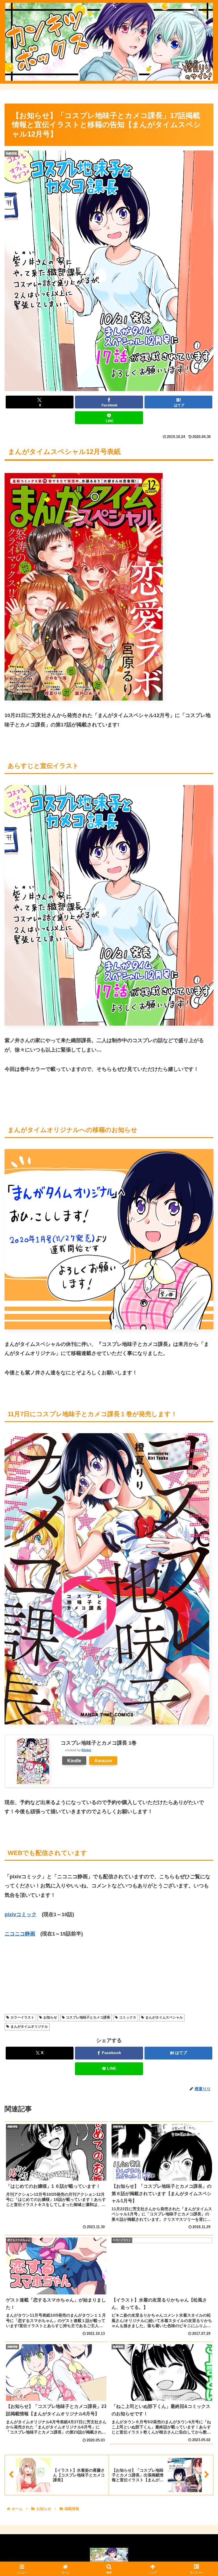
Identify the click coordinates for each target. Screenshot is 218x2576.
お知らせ (50, 2017)
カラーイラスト (22, 2017)
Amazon (103, 1761)
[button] (201, 1451)
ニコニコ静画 (20, 1934)
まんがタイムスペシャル (164, 2017)
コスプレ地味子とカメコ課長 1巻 (99, 1743)
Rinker (86, 1750)
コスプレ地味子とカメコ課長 (88, 2017)
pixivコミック (21, 1914)
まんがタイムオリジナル (29, 2026)
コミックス (128, 2017)
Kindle (74, 1761)
